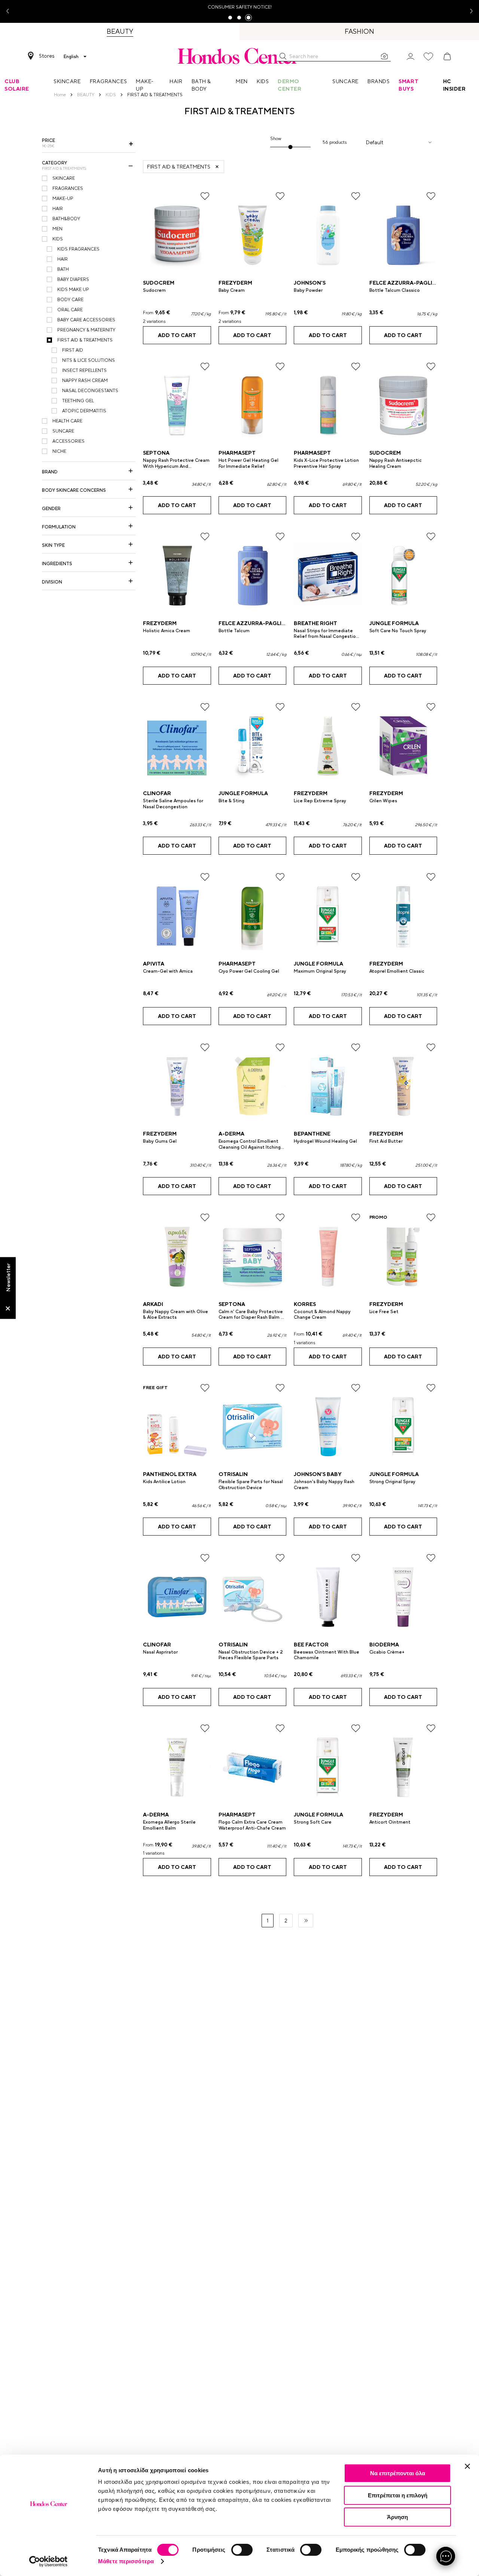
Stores (47, 56)
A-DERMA (231, 1134)
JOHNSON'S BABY (318, 1474)
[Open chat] (446, 2556)
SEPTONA (156, 453)
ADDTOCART (177, 335)
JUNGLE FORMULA (394, 623)
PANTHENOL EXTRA (170, 1474)
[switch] (242, 2550)
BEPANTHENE (312, 1134)
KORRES (305, 1304)
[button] (283, 56)
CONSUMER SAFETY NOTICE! (240, 7)
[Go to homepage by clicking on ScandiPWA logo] (239, 56)
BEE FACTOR (311, 1645)
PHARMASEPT (237, 453)
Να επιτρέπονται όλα (398, 2473)
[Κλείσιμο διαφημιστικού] (467, 2466)
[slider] (291, 147)
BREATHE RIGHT (315, 623)
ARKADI (153, 1304)
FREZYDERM (235, 283)
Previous (10, 11)
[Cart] (447, 57)
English (71, 57)
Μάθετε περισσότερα (126, 2561)
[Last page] (306, 1921)
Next (469, 11)
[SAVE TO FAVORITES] (205, 196)
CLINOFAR (157, 793)
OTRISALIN (233, 1474)
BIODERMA (384, 1645)
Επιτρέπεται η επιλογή (398, 2495)
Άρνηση (397, 2517)
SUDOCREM (159, 283)
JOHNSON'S (310, 283)
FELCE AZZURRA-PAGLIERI (405, 283)
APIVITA (154, 964)
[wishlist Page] (428, 57)
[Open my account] (411, 56)
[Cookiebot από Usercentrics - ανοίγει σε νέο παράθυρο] (48, 2561)
